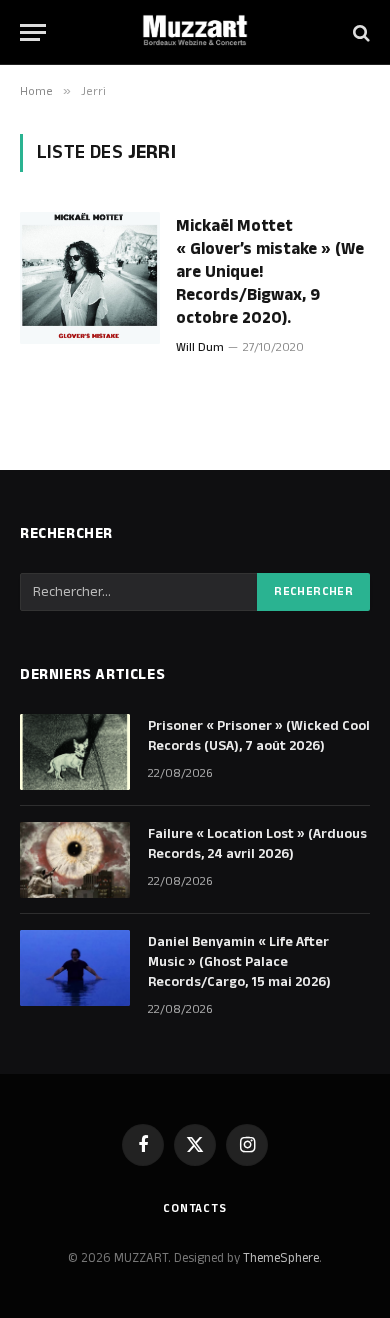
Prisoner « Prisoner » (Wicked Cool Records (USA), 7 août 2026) (259, 736)
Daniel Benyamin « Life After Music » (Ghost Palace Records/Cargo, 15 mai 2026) (239, 962)
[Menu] (33, 32)
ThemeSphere (281, 1258)
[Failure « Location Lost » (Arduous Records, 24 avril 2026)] (75, 860)
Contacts (195, 1208)
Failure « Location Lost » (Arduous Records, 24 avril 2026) (257, 844)
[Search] (359, 32)
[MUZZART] (195, 32)
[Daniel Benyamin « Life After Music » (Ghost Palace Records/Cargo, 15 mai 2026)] (75, 968)
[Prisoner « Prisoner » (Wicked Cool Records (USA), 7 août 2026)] (75, 752)
